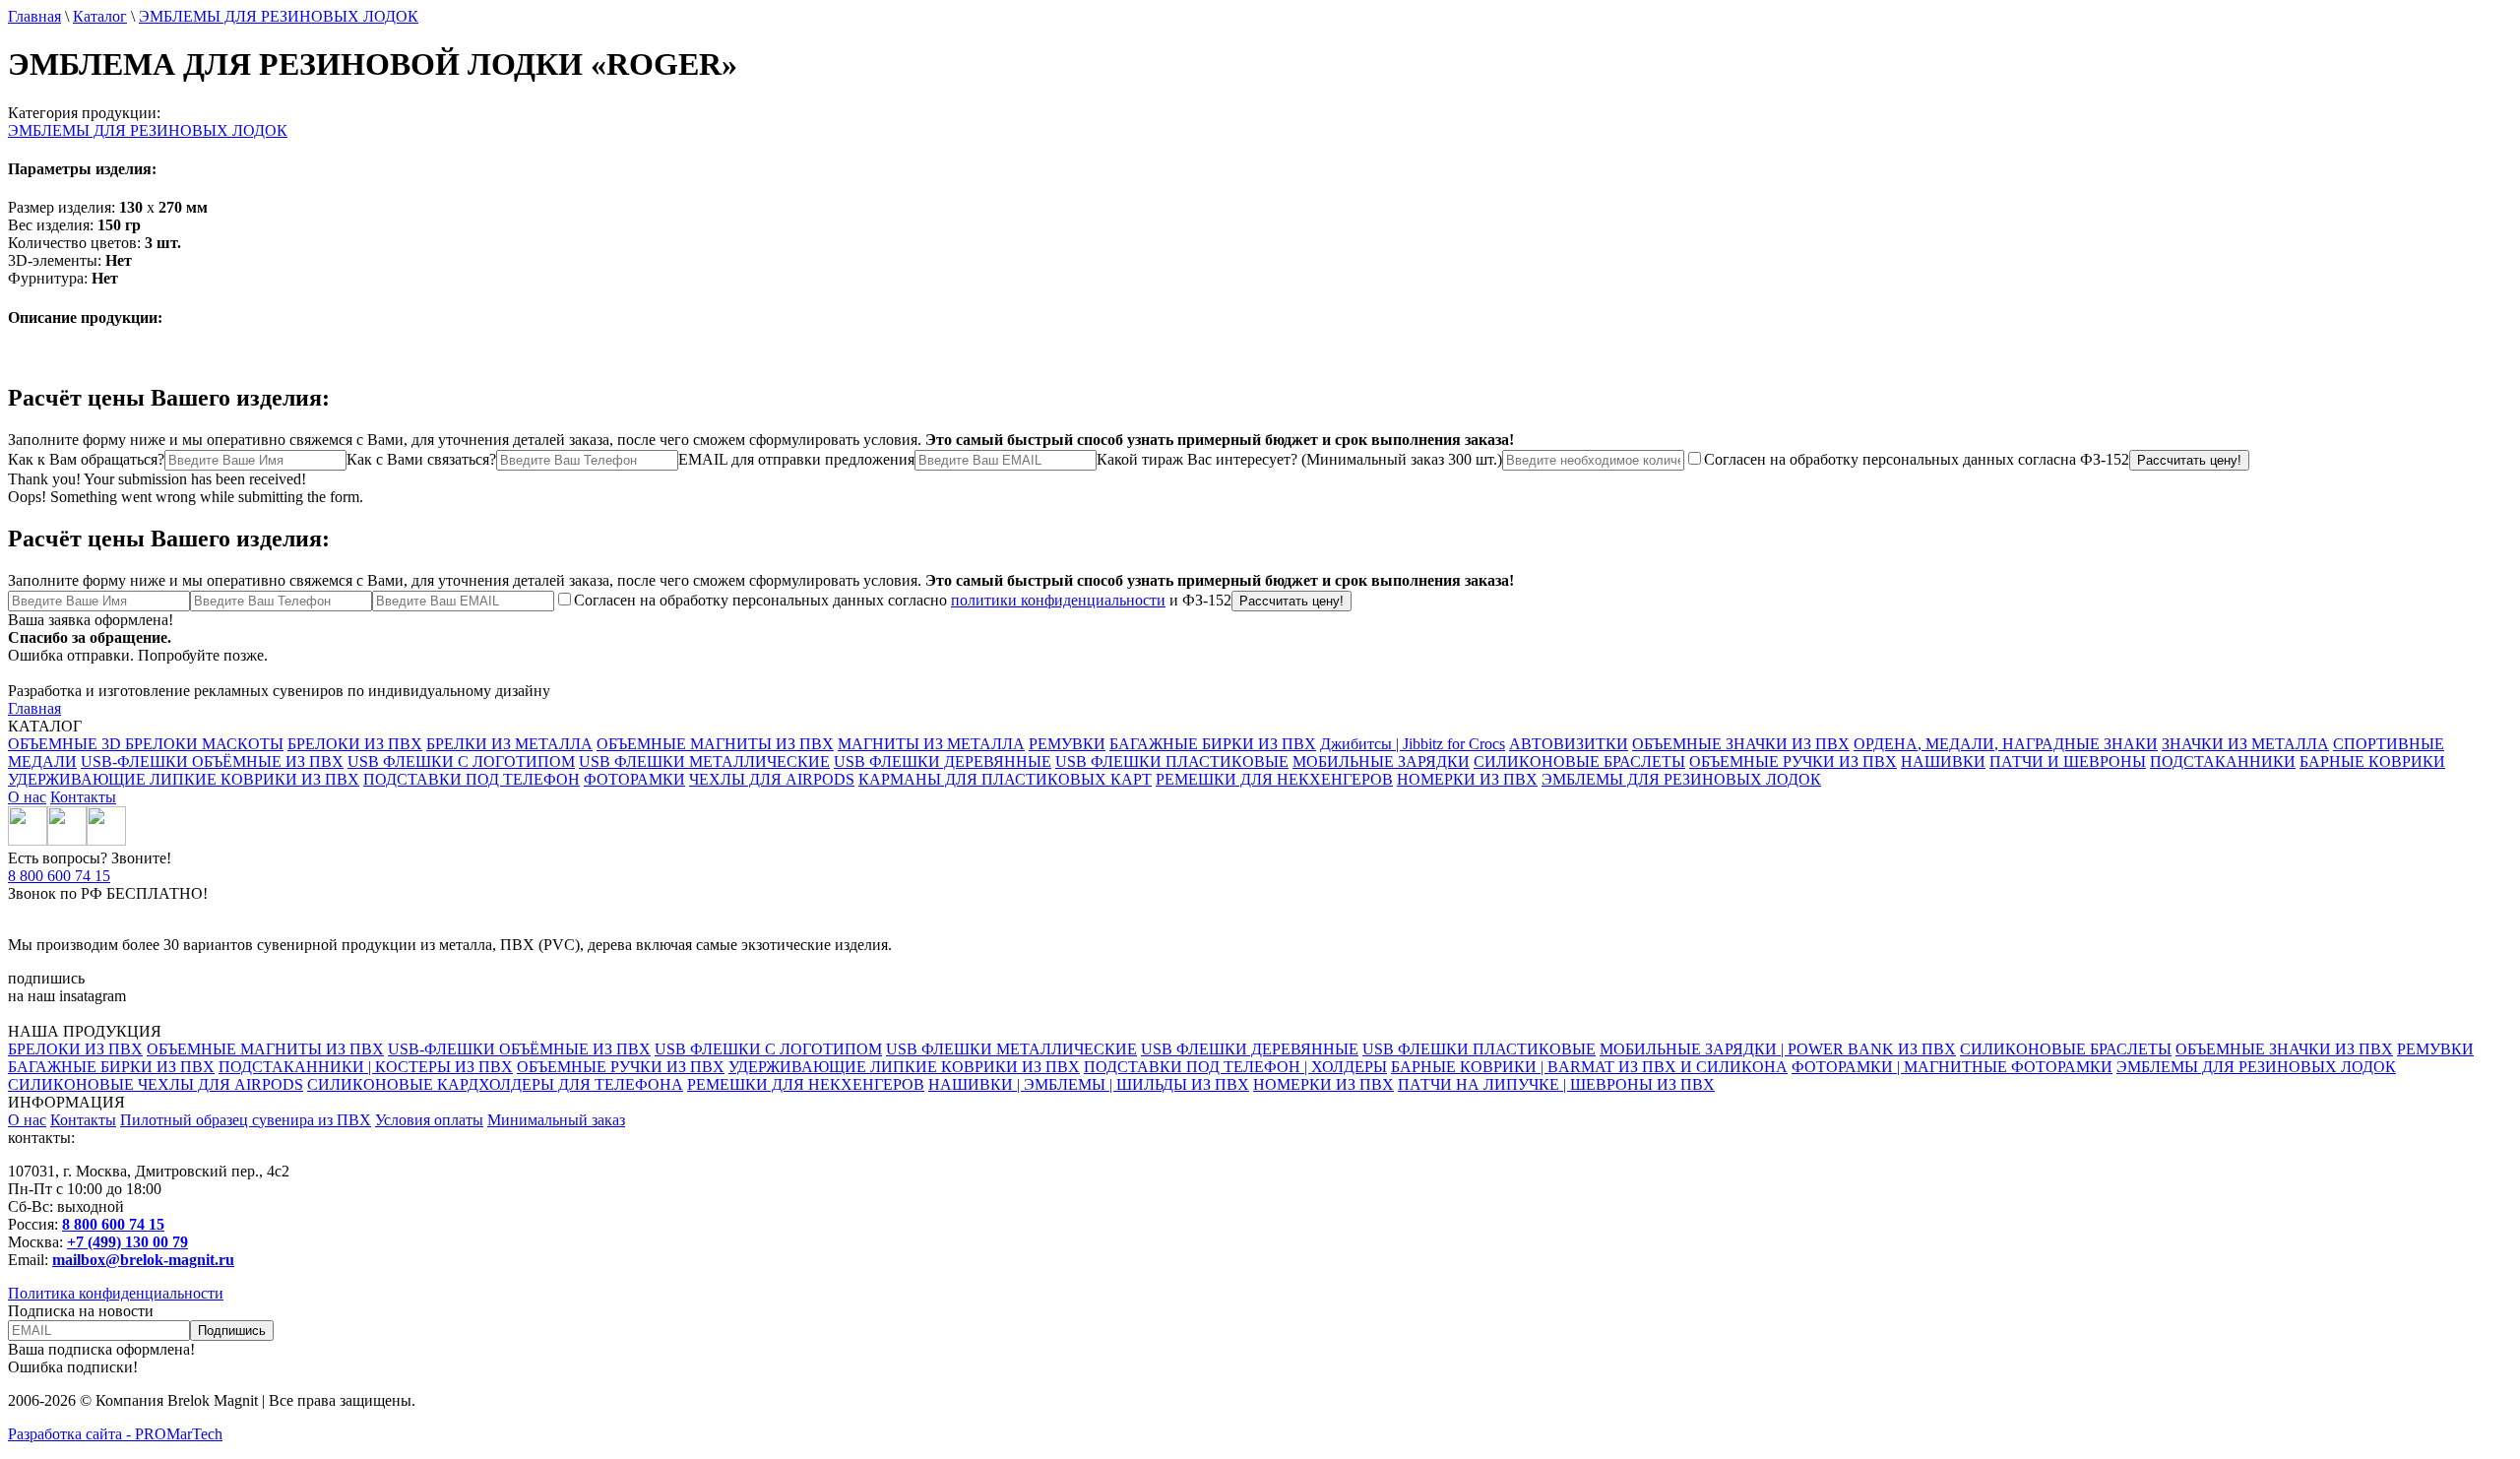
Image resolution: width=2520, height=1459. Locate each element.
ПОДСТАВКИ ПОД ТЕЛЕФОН (472, 779)
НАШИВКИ (1943, 761)
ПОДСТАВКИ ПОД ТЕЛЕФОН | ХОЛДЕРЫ (1235, 1067)
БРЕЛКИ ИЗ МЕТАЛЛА (509, 744)
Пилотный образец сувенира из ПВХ (246, 1120)
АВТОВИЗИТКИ (1569, 744)
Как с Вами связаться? (421, 459)
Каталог (100, 16)
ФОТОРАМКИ (634, 779)
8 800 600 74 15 (59, 876)
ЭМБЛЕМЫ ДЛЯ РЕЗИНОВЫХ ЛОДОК (279, 16)
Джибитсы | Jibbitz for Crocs (1413, 744)
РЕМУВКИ (1067, 744)
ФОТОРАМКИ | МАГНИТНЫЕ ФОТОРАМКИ (1952, 1067)
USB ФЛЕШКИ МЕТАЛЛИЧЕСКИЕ (704, 761)
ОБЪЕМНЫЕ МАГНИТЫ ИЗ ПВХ (715, 744)
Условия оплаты (429, 1120)
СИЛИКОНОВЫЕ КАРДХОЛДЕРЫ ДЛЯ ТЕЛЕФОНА (495, 1084)
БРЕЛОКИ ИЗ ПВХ (355, 744)
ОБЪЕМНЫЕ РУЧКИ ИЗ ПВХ (1793, 761)
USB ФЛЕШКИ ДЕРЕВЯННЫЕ (943, 761)
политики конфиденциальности (1058, 600)
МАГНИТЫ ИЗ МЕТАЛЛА (931, 744)
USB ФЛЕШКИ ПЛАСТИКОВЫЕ (1172, 761)
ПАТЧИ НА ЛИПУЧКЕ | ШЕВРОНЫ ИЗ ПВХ (1556, 1084)
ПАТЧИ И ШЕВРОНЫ (2068, 761)
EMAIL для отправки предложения (796, 459)
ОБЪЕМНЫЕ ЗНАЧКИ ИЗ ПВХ (1741, 744)
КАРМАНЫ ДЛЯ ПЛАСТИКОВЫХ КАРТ (1005, 779)
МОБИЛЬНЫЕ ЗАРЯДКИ (1381, 761)
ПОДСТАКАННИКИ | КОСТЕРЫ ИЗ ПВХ (366, 1067)
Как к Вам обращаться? (86, 459)
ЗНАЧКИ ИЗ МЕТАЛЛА (2245, 744)
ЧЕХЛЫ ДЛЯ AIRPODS (772, 779)
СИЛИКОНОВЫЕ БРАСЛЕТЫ (1579, 761)
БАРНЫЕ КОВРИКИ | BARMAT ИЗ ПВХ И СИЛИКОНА (1589, 1067)
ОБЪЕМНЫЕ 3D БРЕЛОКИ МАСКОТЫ (146, 744)
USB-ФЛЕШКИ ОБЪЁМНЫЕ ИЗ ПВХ (212, 761)
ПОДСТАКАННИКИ (2223, 761)
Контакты (83, 797)
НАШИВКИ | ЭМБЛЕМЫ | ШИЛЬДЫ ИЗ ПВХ (1089, 1084)
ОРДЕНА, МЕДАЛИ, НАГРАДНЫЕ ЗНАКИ (2006, 744)
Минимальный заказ (556, 1120)
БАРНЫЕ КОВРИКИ (2372, 761)
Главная (34, 16)
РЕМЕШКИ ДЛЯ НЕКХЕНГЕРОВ (1274, 779)
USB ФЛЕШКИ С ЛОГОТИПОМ (461, 761)
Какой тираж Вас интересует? (1299, 459)
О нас (27, 797)
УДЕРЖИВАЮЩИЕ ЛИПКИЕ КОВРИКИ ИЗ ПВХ (184, 779)
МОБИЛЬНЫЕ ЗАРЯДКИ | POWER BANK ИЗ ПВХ (1778, 1049)
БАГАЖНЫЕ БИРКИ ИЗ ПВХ (1213, 744)
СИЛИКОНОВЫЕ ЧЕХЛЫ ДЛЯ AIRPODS (156, 1084)
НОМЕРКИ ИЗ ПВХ (1467, 779)
